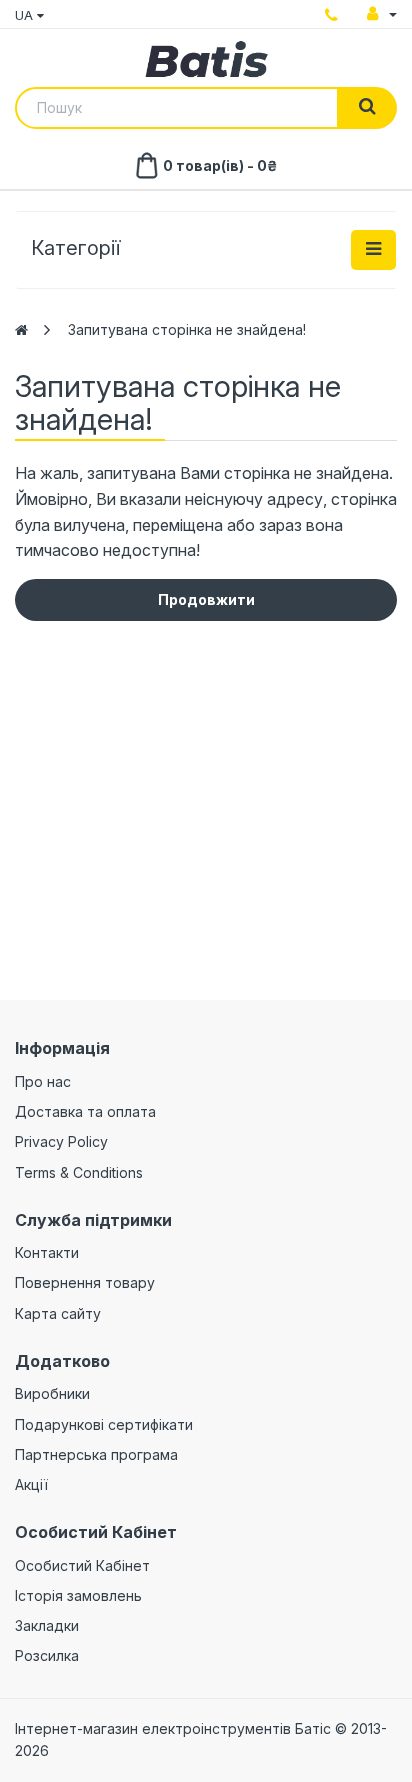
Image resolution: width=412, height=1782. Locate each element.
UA (26, 15)
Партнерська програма (96, 1454)
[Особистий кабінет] (382, 14)
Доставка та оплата (85, 1111)
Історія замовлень (78, 1595)
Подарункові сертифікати (104, 1424)
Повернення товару (85, 1282)
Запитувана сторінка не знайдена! (187, 329)
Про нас (43, 1081)
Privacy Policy (61, 1141)
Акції (31, 1484)
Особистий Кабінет (82, 1565)
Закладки (47, 1625)
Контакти (47, 1252)
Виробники (52, 1393)
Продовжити (206, 599)
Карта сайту (58, 1313)
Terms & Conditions (79, 1172)
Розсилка (47, 1655)
